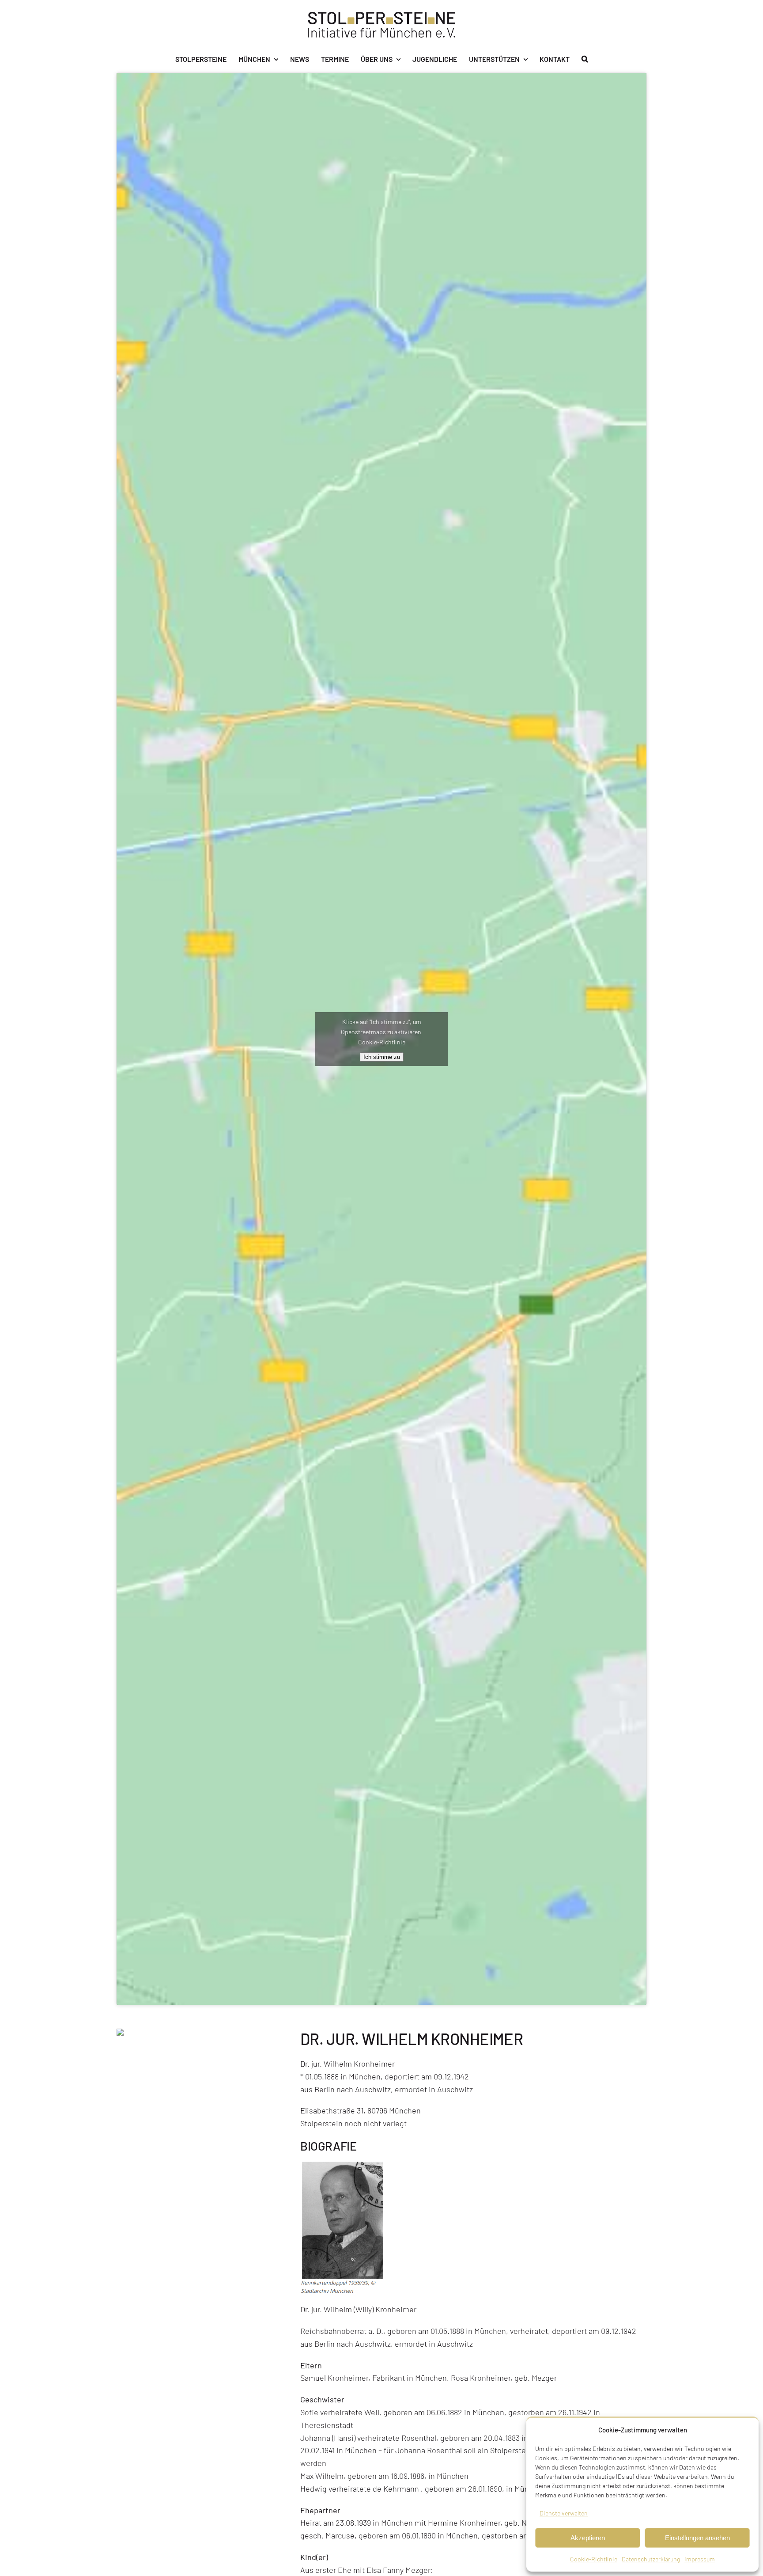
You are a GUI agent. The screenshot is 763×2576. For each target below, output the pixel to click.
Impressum (700, 2559)
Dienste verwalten (564, 2513)
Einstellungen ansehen (697, 2538)
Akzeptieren (588, 2538)
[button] (585, 59)
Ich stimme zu (382, 1057)
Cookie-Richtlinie (594, 2559)
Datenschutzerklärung (651, 2559)
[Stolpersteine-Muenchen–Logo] (382, 16)
